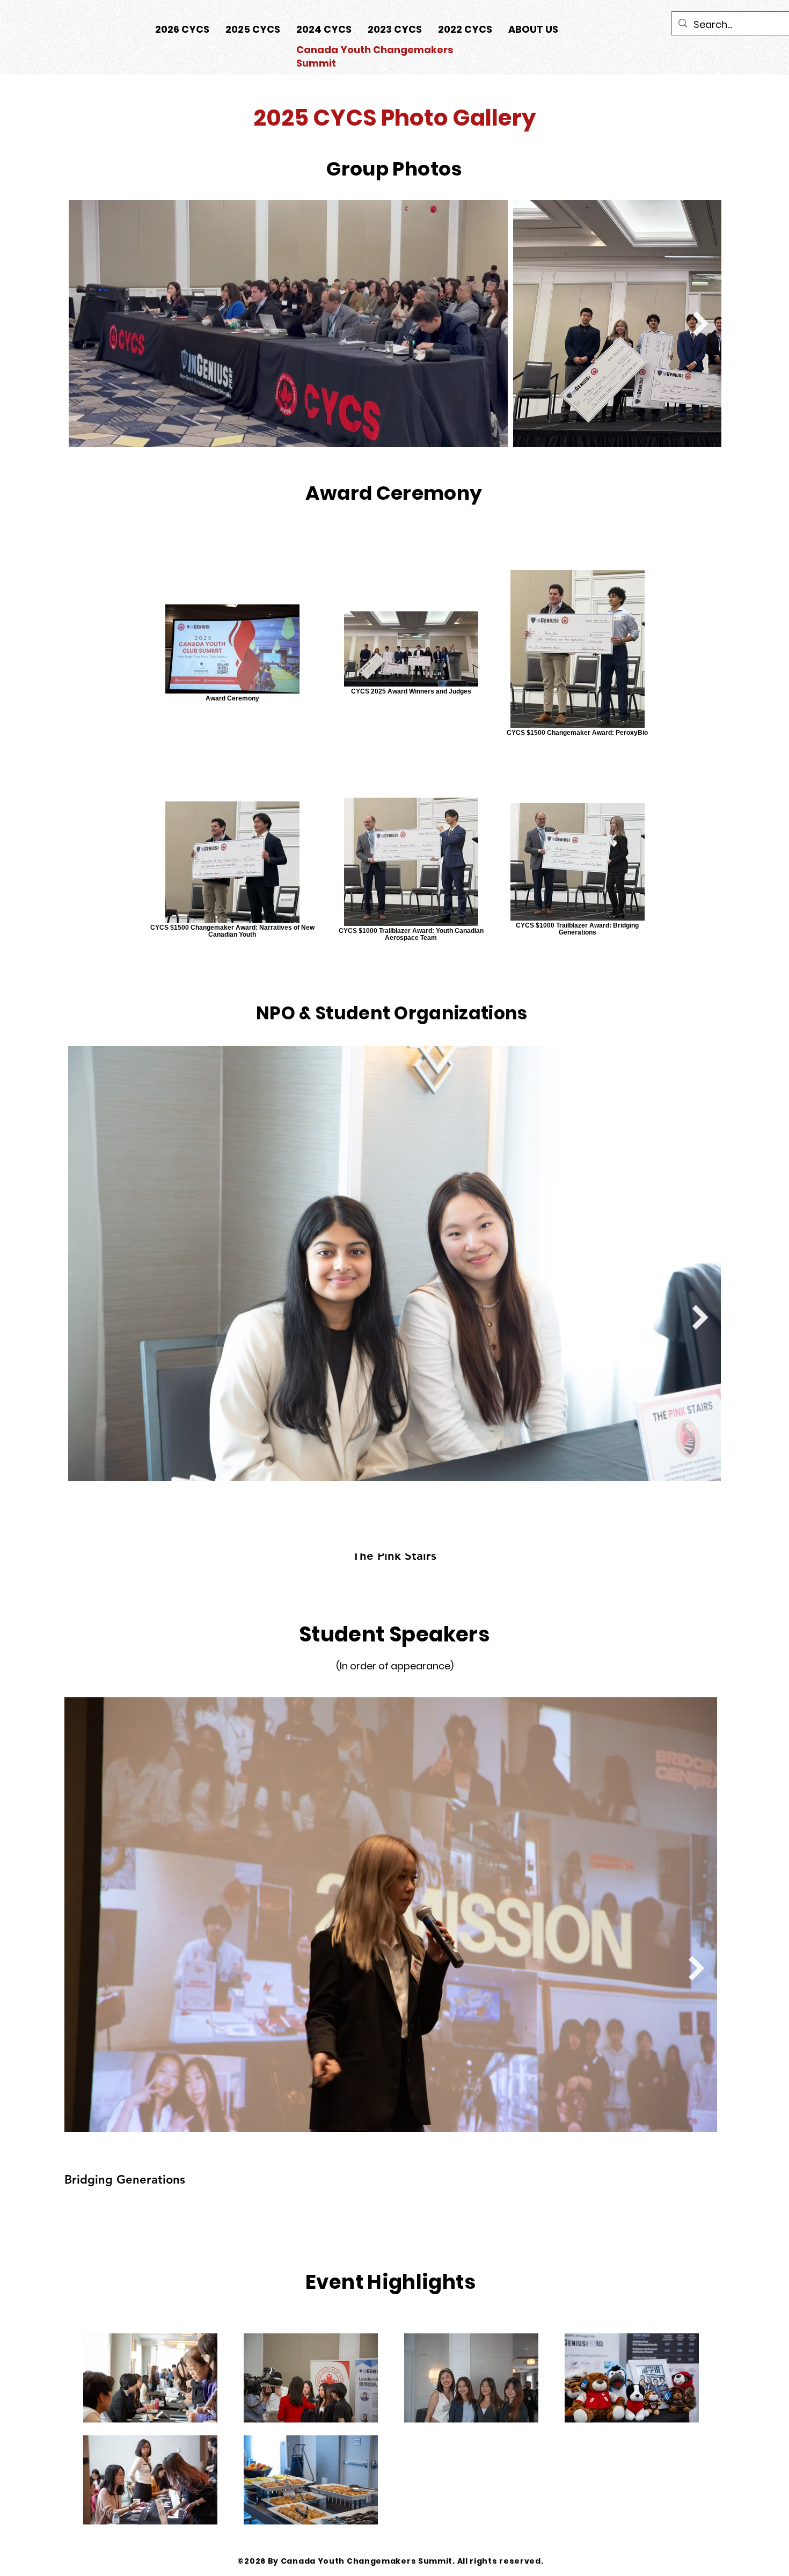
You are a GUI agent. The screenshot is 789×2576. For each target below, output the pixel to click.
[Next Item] (701, 324)
